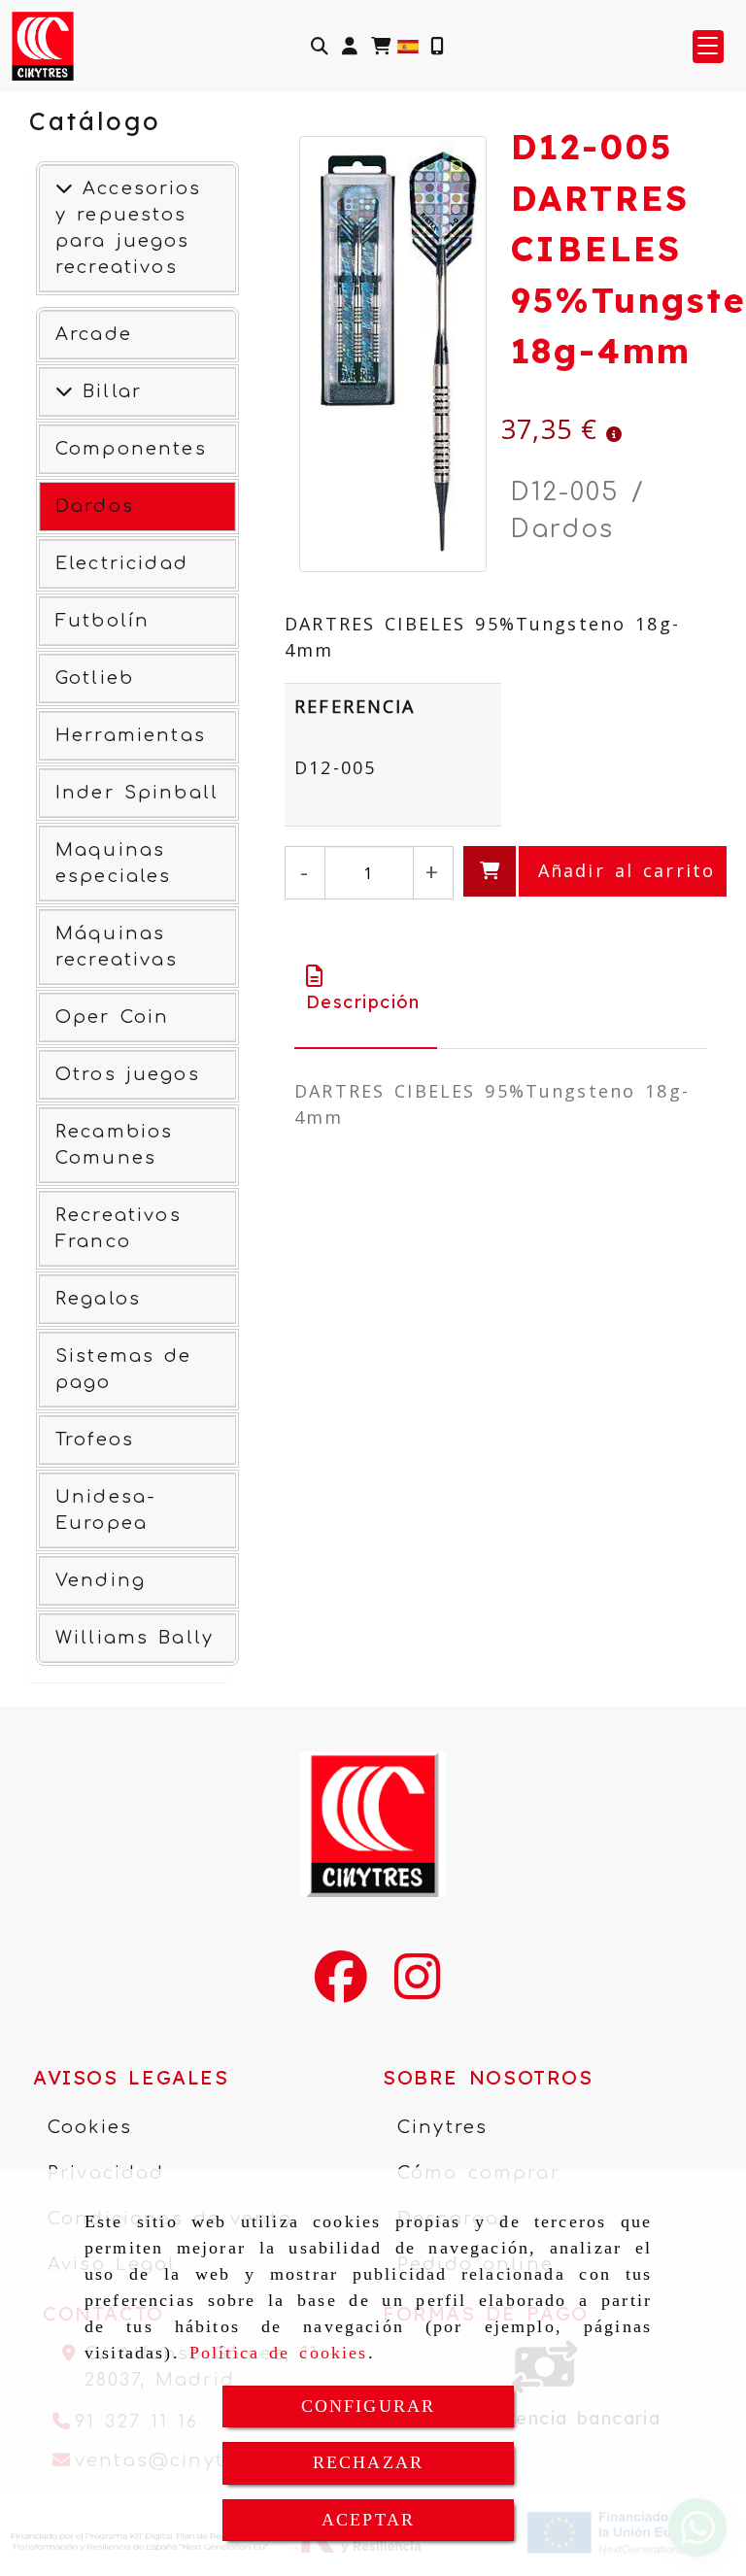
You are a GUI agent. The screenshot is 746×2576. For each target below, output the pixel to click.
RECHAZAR (368, 2462)
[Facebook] (341, 1989)
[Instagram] (417, 1989)
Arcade (94, 334)
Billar (107, 391)
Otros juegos (128, 1074)
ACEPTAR (368, 2520)
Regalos (98, 1299)
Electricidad (122, 563)
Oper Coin (112, 1017)
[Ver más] (64, 391)
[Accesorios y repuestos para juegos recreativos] (64, 188)
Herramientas (131, 735)
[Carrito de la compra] (381, 46)
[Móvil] (437, 46)
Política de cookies (279, 2353)
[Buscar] (320, 46)
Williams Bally (135, 1638)
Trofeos (95, 1440)
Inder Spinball (137, 793)
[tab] (366, 989)
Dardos (95, 506)
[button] (350, 46)
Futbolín (102, 621)
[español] (408, 45)
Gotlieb (95, 678)
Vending (101, 1580)
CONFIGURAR (369, 2406)
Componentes (131, 449)
